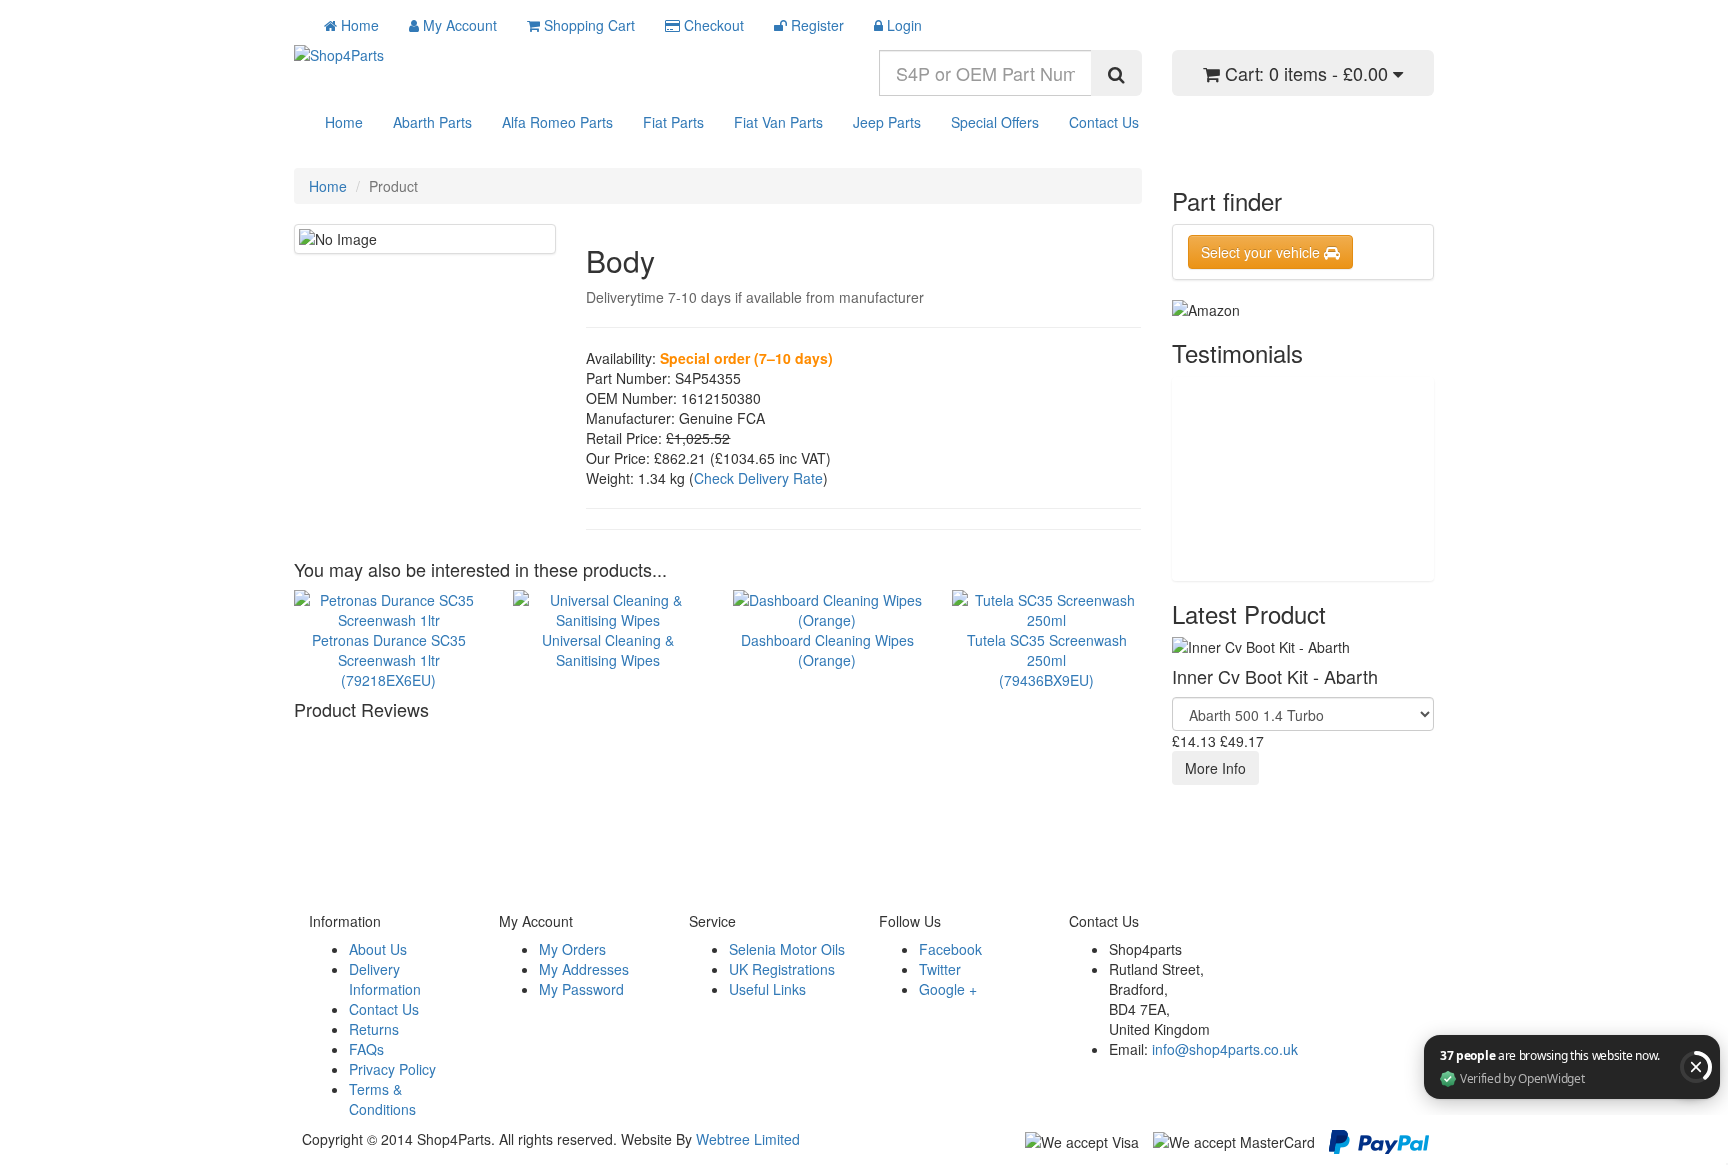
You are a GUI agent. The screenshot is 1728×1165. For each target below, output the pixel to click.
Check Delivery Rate (758, 478)
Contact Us (1104, 122)
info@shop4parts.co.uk (1225, 1049)
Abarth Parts (432, 122)
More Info (1215, 768)
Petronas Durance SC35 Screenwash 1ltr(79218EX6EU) (389, 659)
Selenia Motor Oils (787, 949)
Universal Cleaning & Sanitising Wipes (608, 649)
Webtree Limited (748, 1139)
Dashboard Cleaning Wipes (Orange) (827, 649)
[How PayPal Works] (1379, 1140)
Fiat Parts (673, 122)
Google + (948, 989)
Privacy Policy (392, 1069)
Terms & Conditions (382, 1099)
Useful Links (767, 989)
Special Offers (995, 122)
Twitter (940, 969)
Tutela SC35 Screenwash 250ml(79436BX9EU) (1047, 659)
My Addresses (584, 969)
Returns (374, 1029)
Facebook (950, 949)
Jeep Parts (887, 122)
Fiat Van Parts (778, 122)
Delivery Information (385, 979)
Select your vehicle (1262, 252)
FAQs (366, 1049)
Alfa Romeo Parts (557, 122)
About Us (378, 949)
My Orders (572, 949)
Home (344, 122)
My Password (581, 989)
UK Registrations (782, 969)
